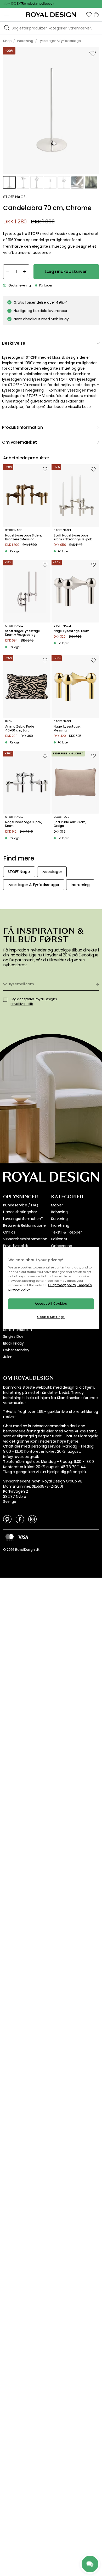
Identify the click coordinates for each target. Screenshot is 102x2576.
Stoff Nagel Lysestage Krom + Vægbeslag (23, 633)
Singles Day (13, 1336)
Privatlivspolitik (16, 1246)
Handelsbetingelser (20, 1212)
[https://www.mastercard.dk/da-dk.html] (10, 1537)
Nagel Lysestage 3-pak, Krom (24, 824)
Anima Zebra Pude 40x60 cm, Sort (20, 728)
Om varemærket (19, 442)
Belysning (59, 1212)
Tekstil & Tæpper (66, 1232)
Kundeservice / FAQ (21, 1205)
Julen (8, 1357)
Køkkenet (59, 1239)
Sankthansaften (18, 1330)
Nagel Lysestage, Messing (67, 728)
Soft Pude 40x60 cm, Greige (70, 824)
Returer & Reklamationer (25, 1225)
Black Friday (13, 1343)
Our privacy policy (62, 1285)
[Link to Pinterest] (7, 1519)
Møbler (57, 1205)
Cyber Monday (16, 1350)
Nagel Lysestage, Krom (72, 631)
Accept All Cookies (51, 1304)
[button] (89, 15)
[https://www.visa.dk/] (23, 1537)
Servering (59, 1219)
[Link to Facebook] (20, 1519)
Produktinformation (22, 427)
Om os (9, 1232)
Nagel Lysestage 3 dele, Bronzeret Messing (24, 537)
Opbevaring (61, 1246)
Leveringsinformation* (23, 1219)
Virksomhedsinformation (25, 1239)
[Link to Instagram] (32, 1519)
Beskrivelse (14, 343)
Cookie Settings (51, 1317)
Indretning (60, 1225)
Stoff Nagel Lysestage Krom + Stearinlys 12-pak (73, 537)
